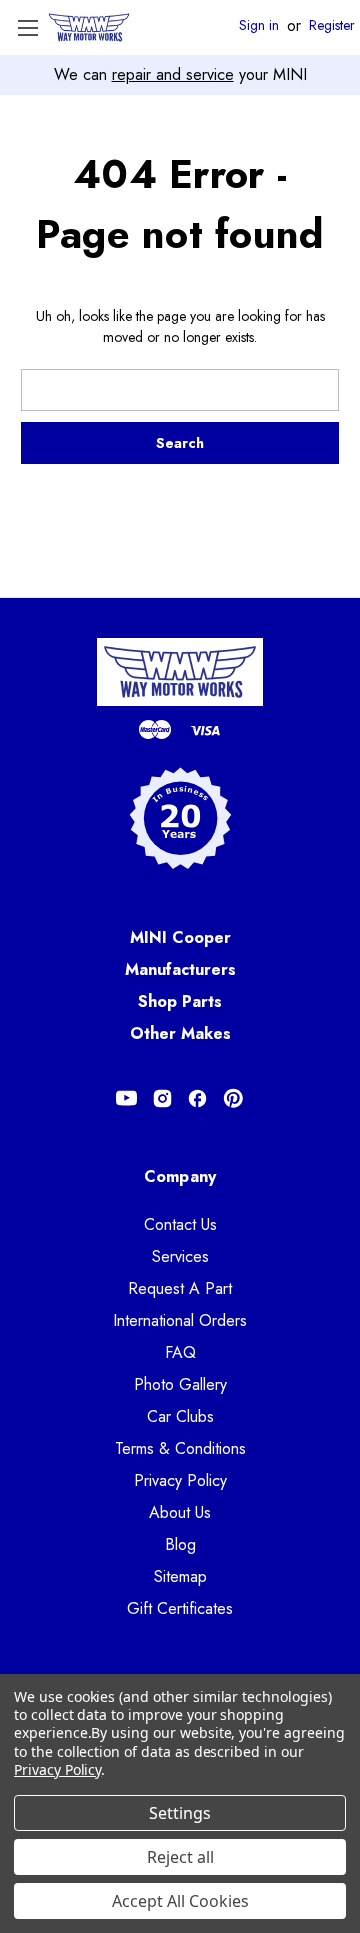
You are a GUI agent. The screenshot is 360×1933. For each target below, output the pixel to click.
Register (332, 26)
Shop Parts (180, 1001)
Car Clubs (180, 1416)
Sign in (259, 26)
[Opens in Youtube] (126, 1098)
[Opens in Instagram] (162, 1098)
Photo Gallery (180, 1384)
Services (180, 1256)
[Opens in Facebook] (197, 1098)
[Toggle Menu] (27, 27)
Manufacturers (180, 969)
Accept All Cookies (180, 1901)
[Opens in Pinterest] (233, 1098)
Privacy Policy (180, 1480)
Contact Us (180, 1224)
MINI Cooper (180, 937)
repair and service (173, 74)
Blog (180, 1544)
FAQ (180, 1352)
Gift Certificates (180, 1608)
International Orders (180, 1320)
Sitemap (180, 1576)
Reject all (180, 1857)
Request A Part (180, 1288)
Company (180, 1176)
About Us (180, 1512)
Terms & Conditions (180, 1448)
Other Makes (180, 1033)
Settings (180, 1813)
